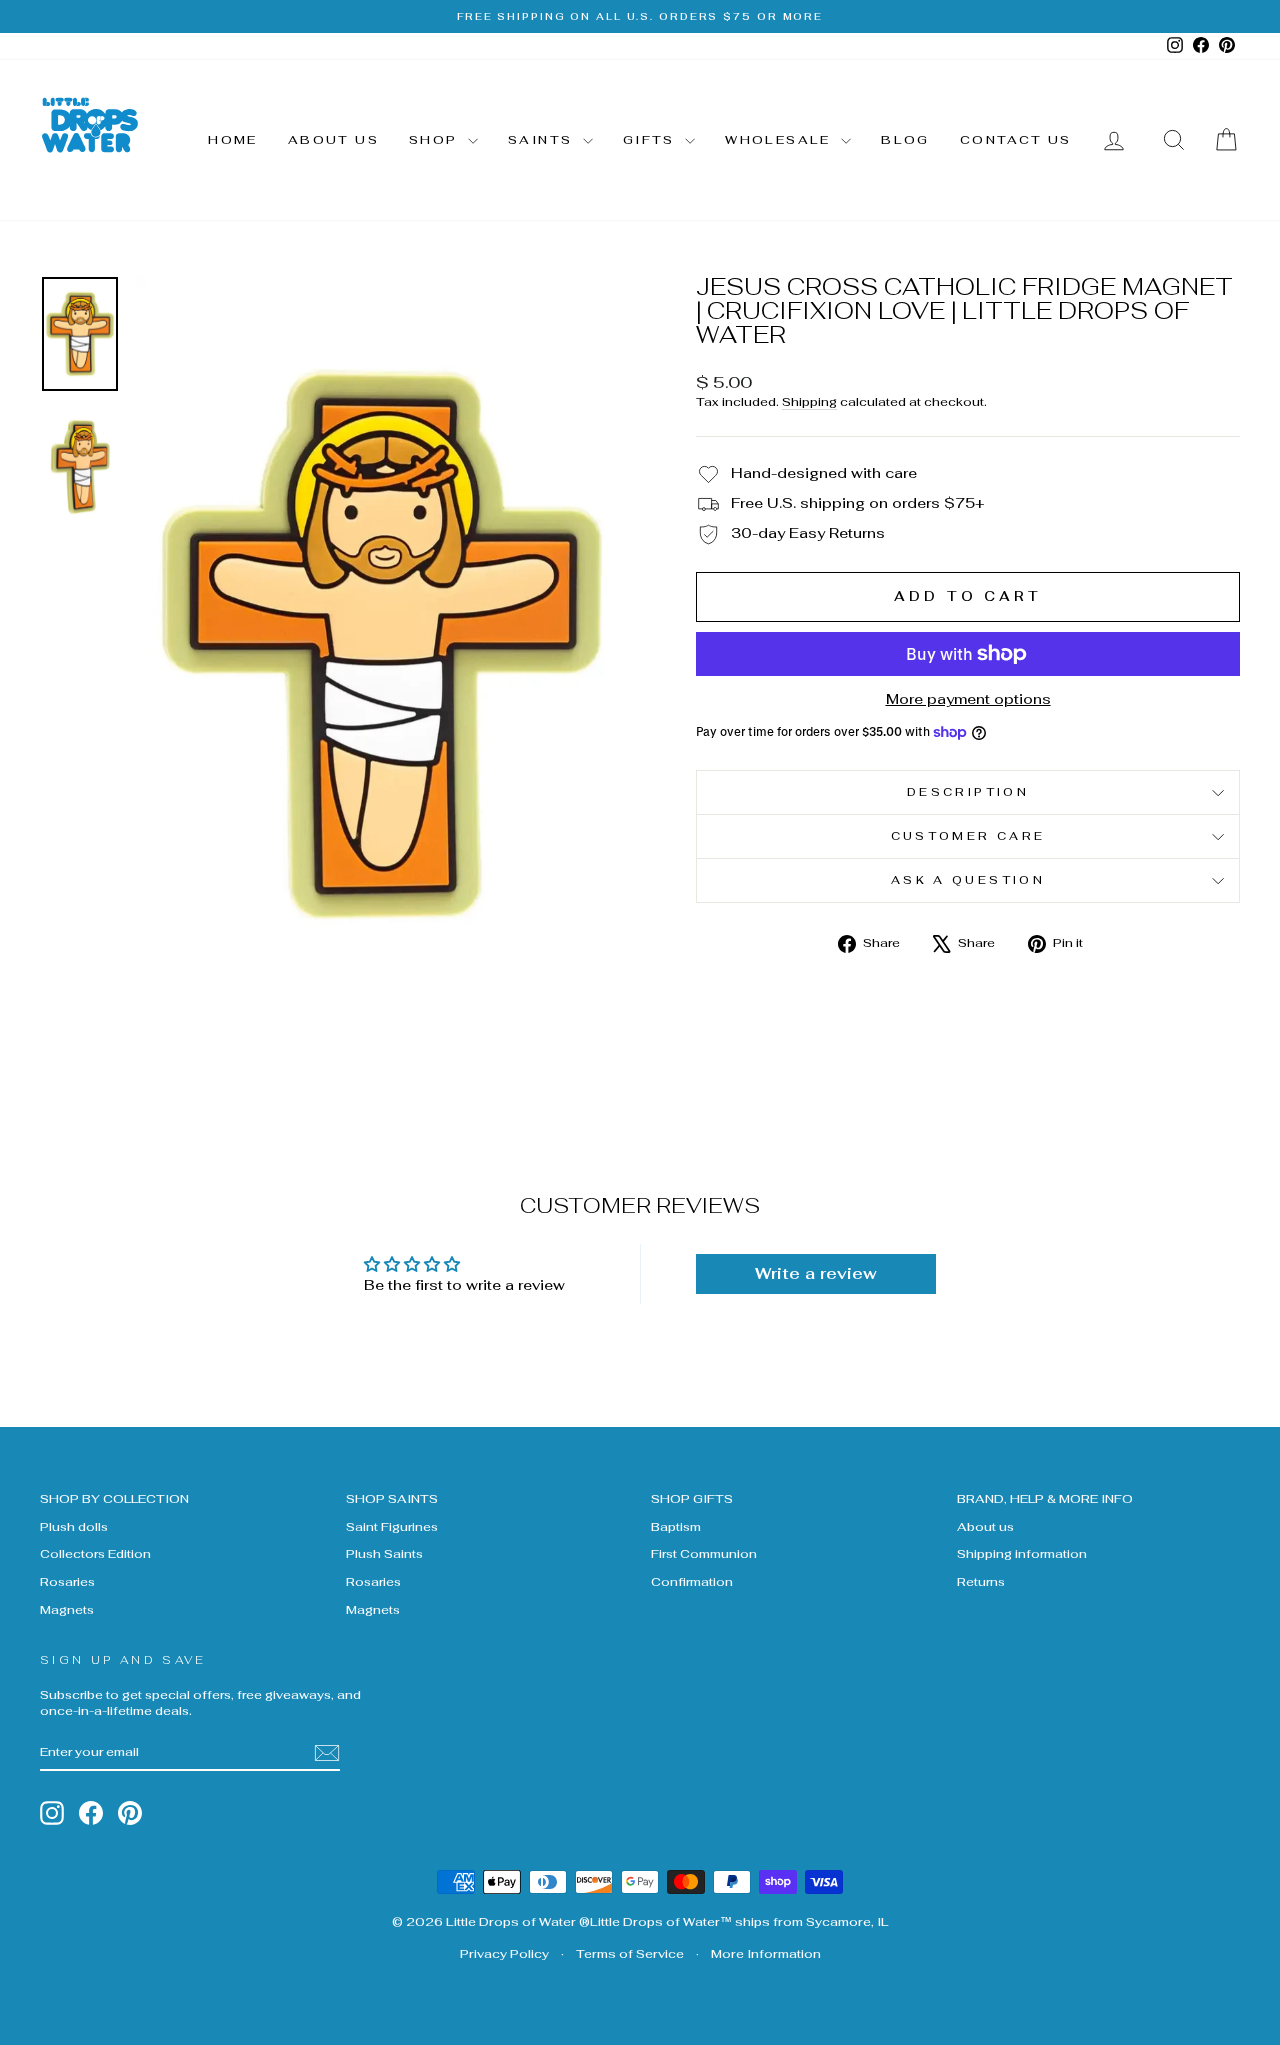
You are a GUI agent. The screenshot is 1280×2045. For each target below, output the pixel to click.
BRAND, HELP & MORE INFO (1045, 1498)
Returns (981, 1581)
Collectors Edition (95, 1553)
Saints (543, 140)
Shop (436, 140)
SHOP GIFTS (692, 1498)
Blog (905, 140)
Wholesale (780, 140)
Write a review (816, 1273)
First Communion (704, 1553)
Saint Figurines (392, 1526)
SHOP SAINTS (392, 1498)
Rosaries (67, 1581)
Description (968, 792)
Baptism (676, 1526)
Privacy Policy (504, 1954)
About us (333, 140)
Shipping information (1022, 1553)
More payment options (968, 699)
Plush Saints (384, 1553)
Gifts (651, 140)
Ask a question (968, 880)
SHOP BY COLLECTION (114, 1498)
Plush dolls (74, 1526)
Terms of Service (630, 1954)
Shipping (809, 401)
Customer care (968, 836)
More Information (766, 1954)
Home (233, 140)
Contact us (1016, 140)
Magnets (67, 1609)
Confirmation (692, 1581)
